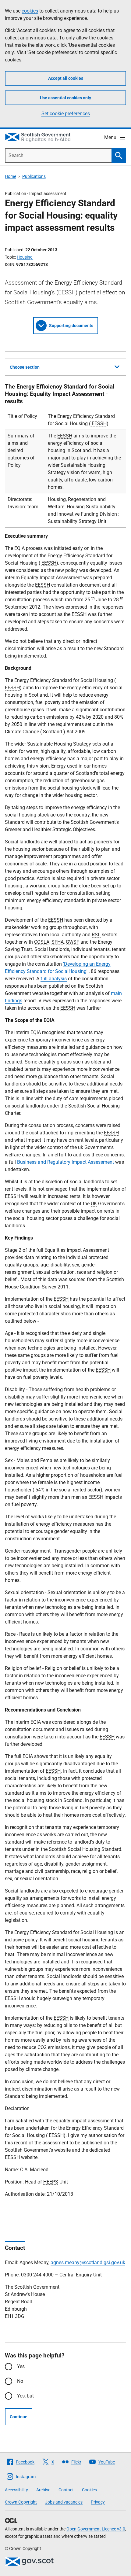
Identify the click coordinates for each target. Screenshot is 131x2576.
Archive (43, 2490)
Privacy (98, 2502)
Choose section (25, 367)
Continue (19, 2417)
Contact (66, 2490)
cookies (30, 11)
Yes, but (25, 2396)
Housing (25, 257)
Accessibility (16, 2490)
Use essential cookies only (65, 98)
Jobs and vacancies (64, 2502)
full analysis (54, 979)
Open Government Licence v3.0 (96, 2529)
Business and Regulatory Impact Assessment (65, 1162)
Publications (34, 176)
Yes (21, 2366)
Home (11, 176)
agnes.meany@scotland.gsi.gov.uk (88, 2263)
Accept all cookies (66, 78)
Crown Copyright (21, 2502)
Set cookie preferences (66, 114)
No (20, 2381)
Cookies (89, 2490)
